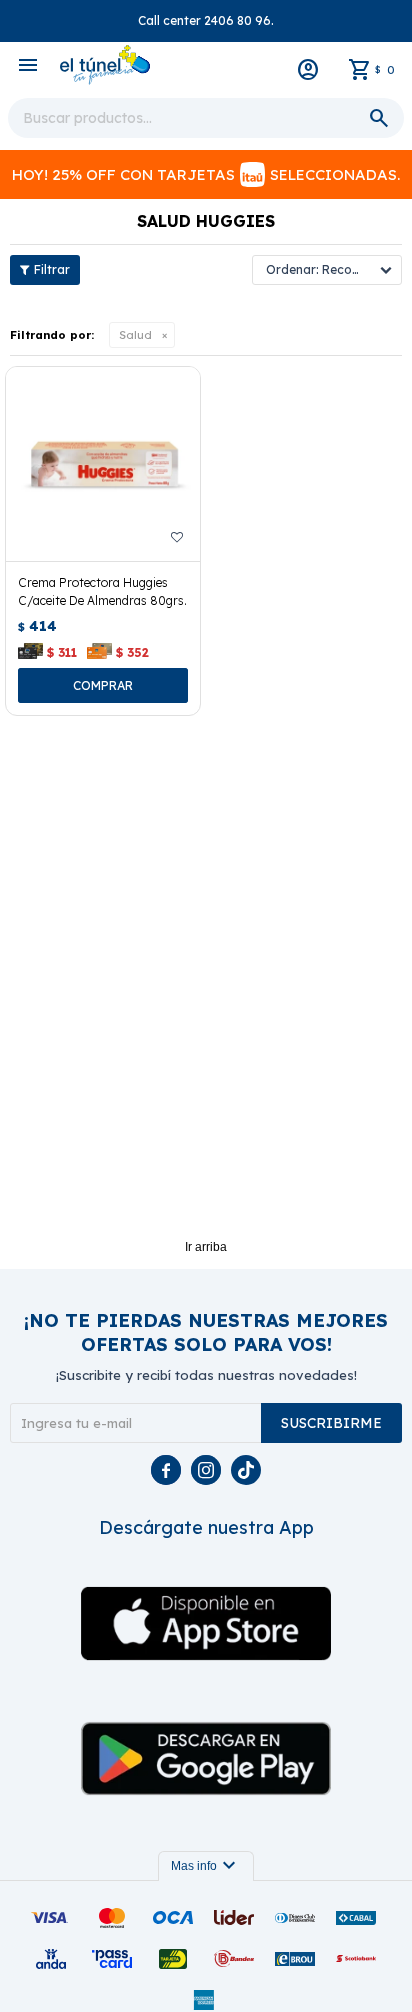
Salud (135, 335)
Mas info (206, 1866)
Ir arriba (206, 1247)
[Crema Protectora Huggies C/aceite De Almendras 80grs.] (103, 464)
